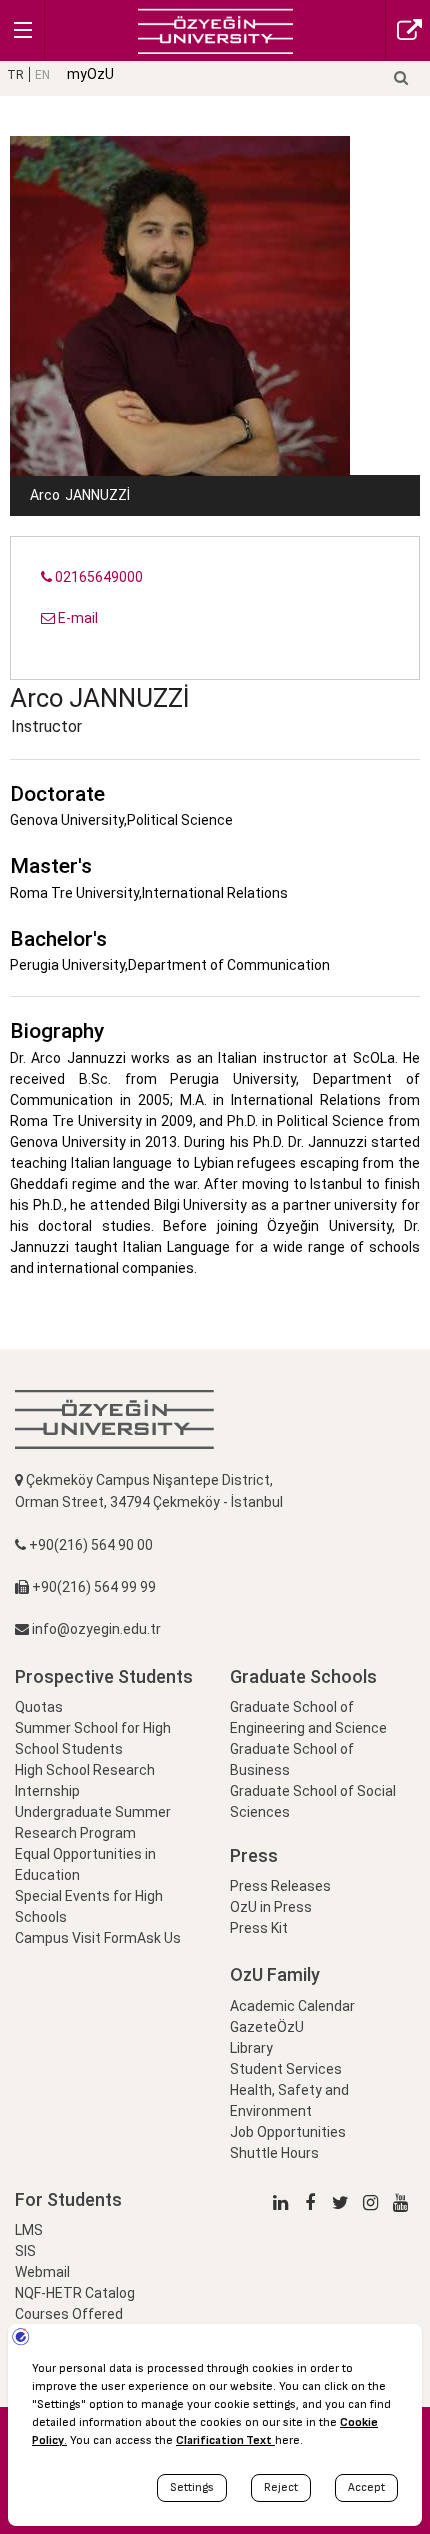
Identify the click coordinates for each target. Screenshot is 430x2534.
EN (42, 75)
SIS (25, 2251)
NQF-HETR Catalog (75, 2293)
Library (251, 2048)
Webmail (42, 2272)
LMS (29, 2230)
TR (15, 75)
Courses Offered (69, 2314)
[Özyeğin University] (215, 29)
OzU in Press (271, 1907)
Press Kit (259, 1928)
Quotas (39, 1707)
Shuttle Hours (274, 2153)
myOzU (90, 74)
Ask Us (159, 1938)
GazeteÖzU (267, 2027)
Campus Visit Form (76, 1938)
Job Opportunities (288, 2132)
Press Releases (280, 1886)
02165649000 (97, 577)
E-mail (76, 618)
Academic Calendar (292, 2006)
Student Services (286, 2069)
